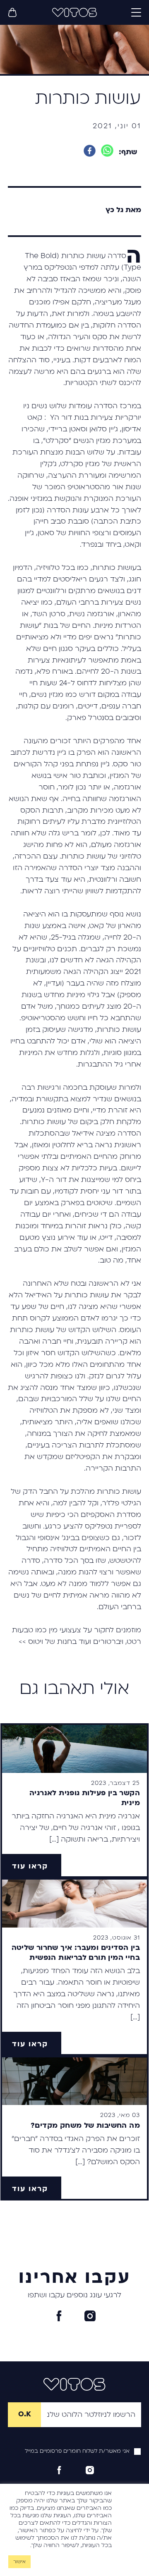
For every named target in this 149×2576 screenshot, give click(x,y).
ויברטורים (108, 1642)
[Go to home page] (74, 12)
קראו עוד (30, 1866)
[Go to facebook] (59, 2316)
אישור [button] (19, 2562)
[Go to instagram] (90, 2316)
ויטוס (36, 1642)
